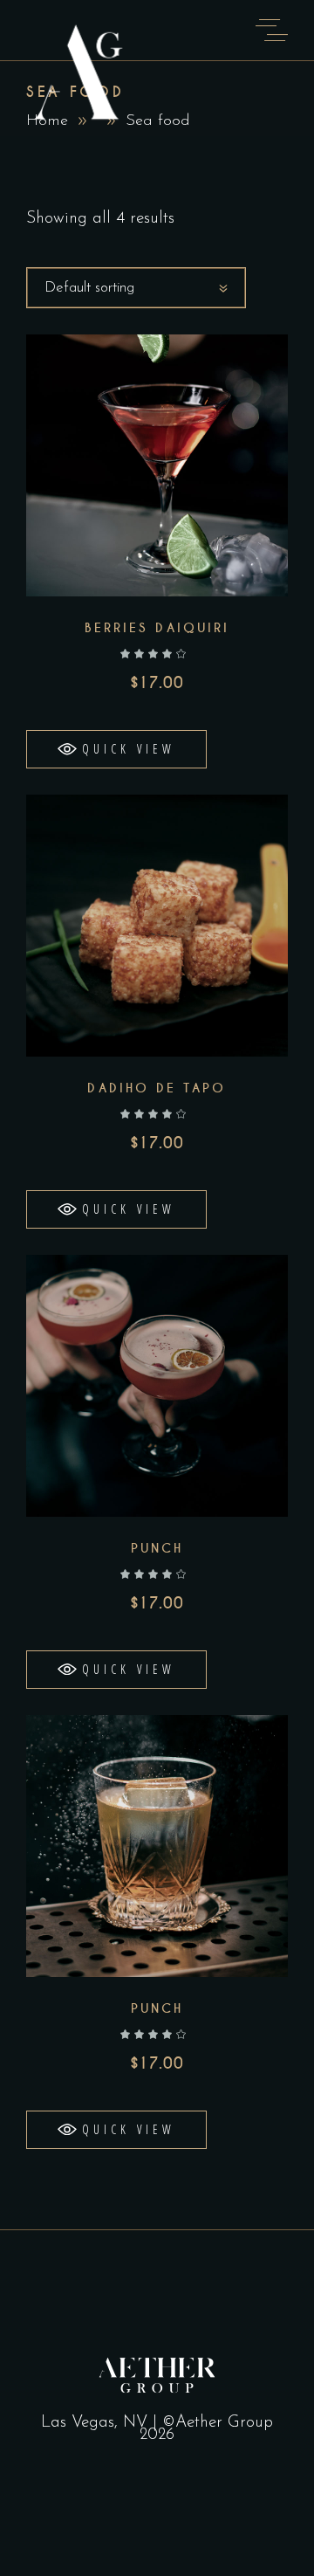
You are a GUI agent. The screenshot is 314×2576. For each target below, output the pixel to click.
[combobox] (136, 288)
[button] (116, 749)
